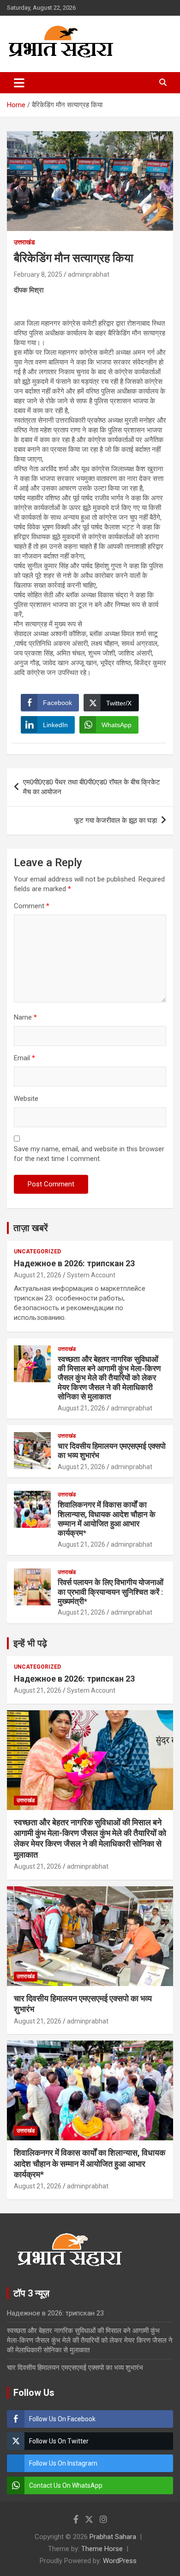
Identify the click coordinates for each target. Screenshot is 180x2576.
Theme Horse (102, 2549)
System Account (91, 1275)
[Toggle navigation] (19, 83)
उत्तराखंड (24, 242)
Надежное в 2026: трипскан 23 (74, 1263)
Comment (32, 906)
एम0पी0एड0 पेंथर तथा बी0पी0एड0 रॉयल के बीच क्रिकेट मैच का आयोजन (92, 787)
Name (25, 1017)
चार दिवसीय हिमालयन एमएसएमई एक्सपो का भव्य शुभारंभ (75, 2368)
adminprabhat (89, 274)
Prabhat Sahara (113, 2537)
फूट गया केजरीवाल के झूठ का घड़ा (116, 820)
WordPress (120, 2561)
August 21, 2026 (38, 1275)
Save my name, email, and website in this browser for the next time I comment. (89, 1154)
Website (26, 1099)
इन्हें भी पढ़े (30, 1643)
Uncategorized (37, 1252)
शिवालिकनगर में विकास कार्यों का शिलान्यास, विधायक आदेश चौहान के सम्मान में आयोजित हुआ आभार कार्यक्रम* (107, 1519)
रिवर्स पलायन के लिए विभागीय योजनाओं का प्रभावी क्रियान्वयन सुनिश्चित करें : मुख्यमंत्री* (111, 1592)
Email (24, 1058)
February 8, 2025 (38, 274)
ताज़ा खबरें (31, 1228)
